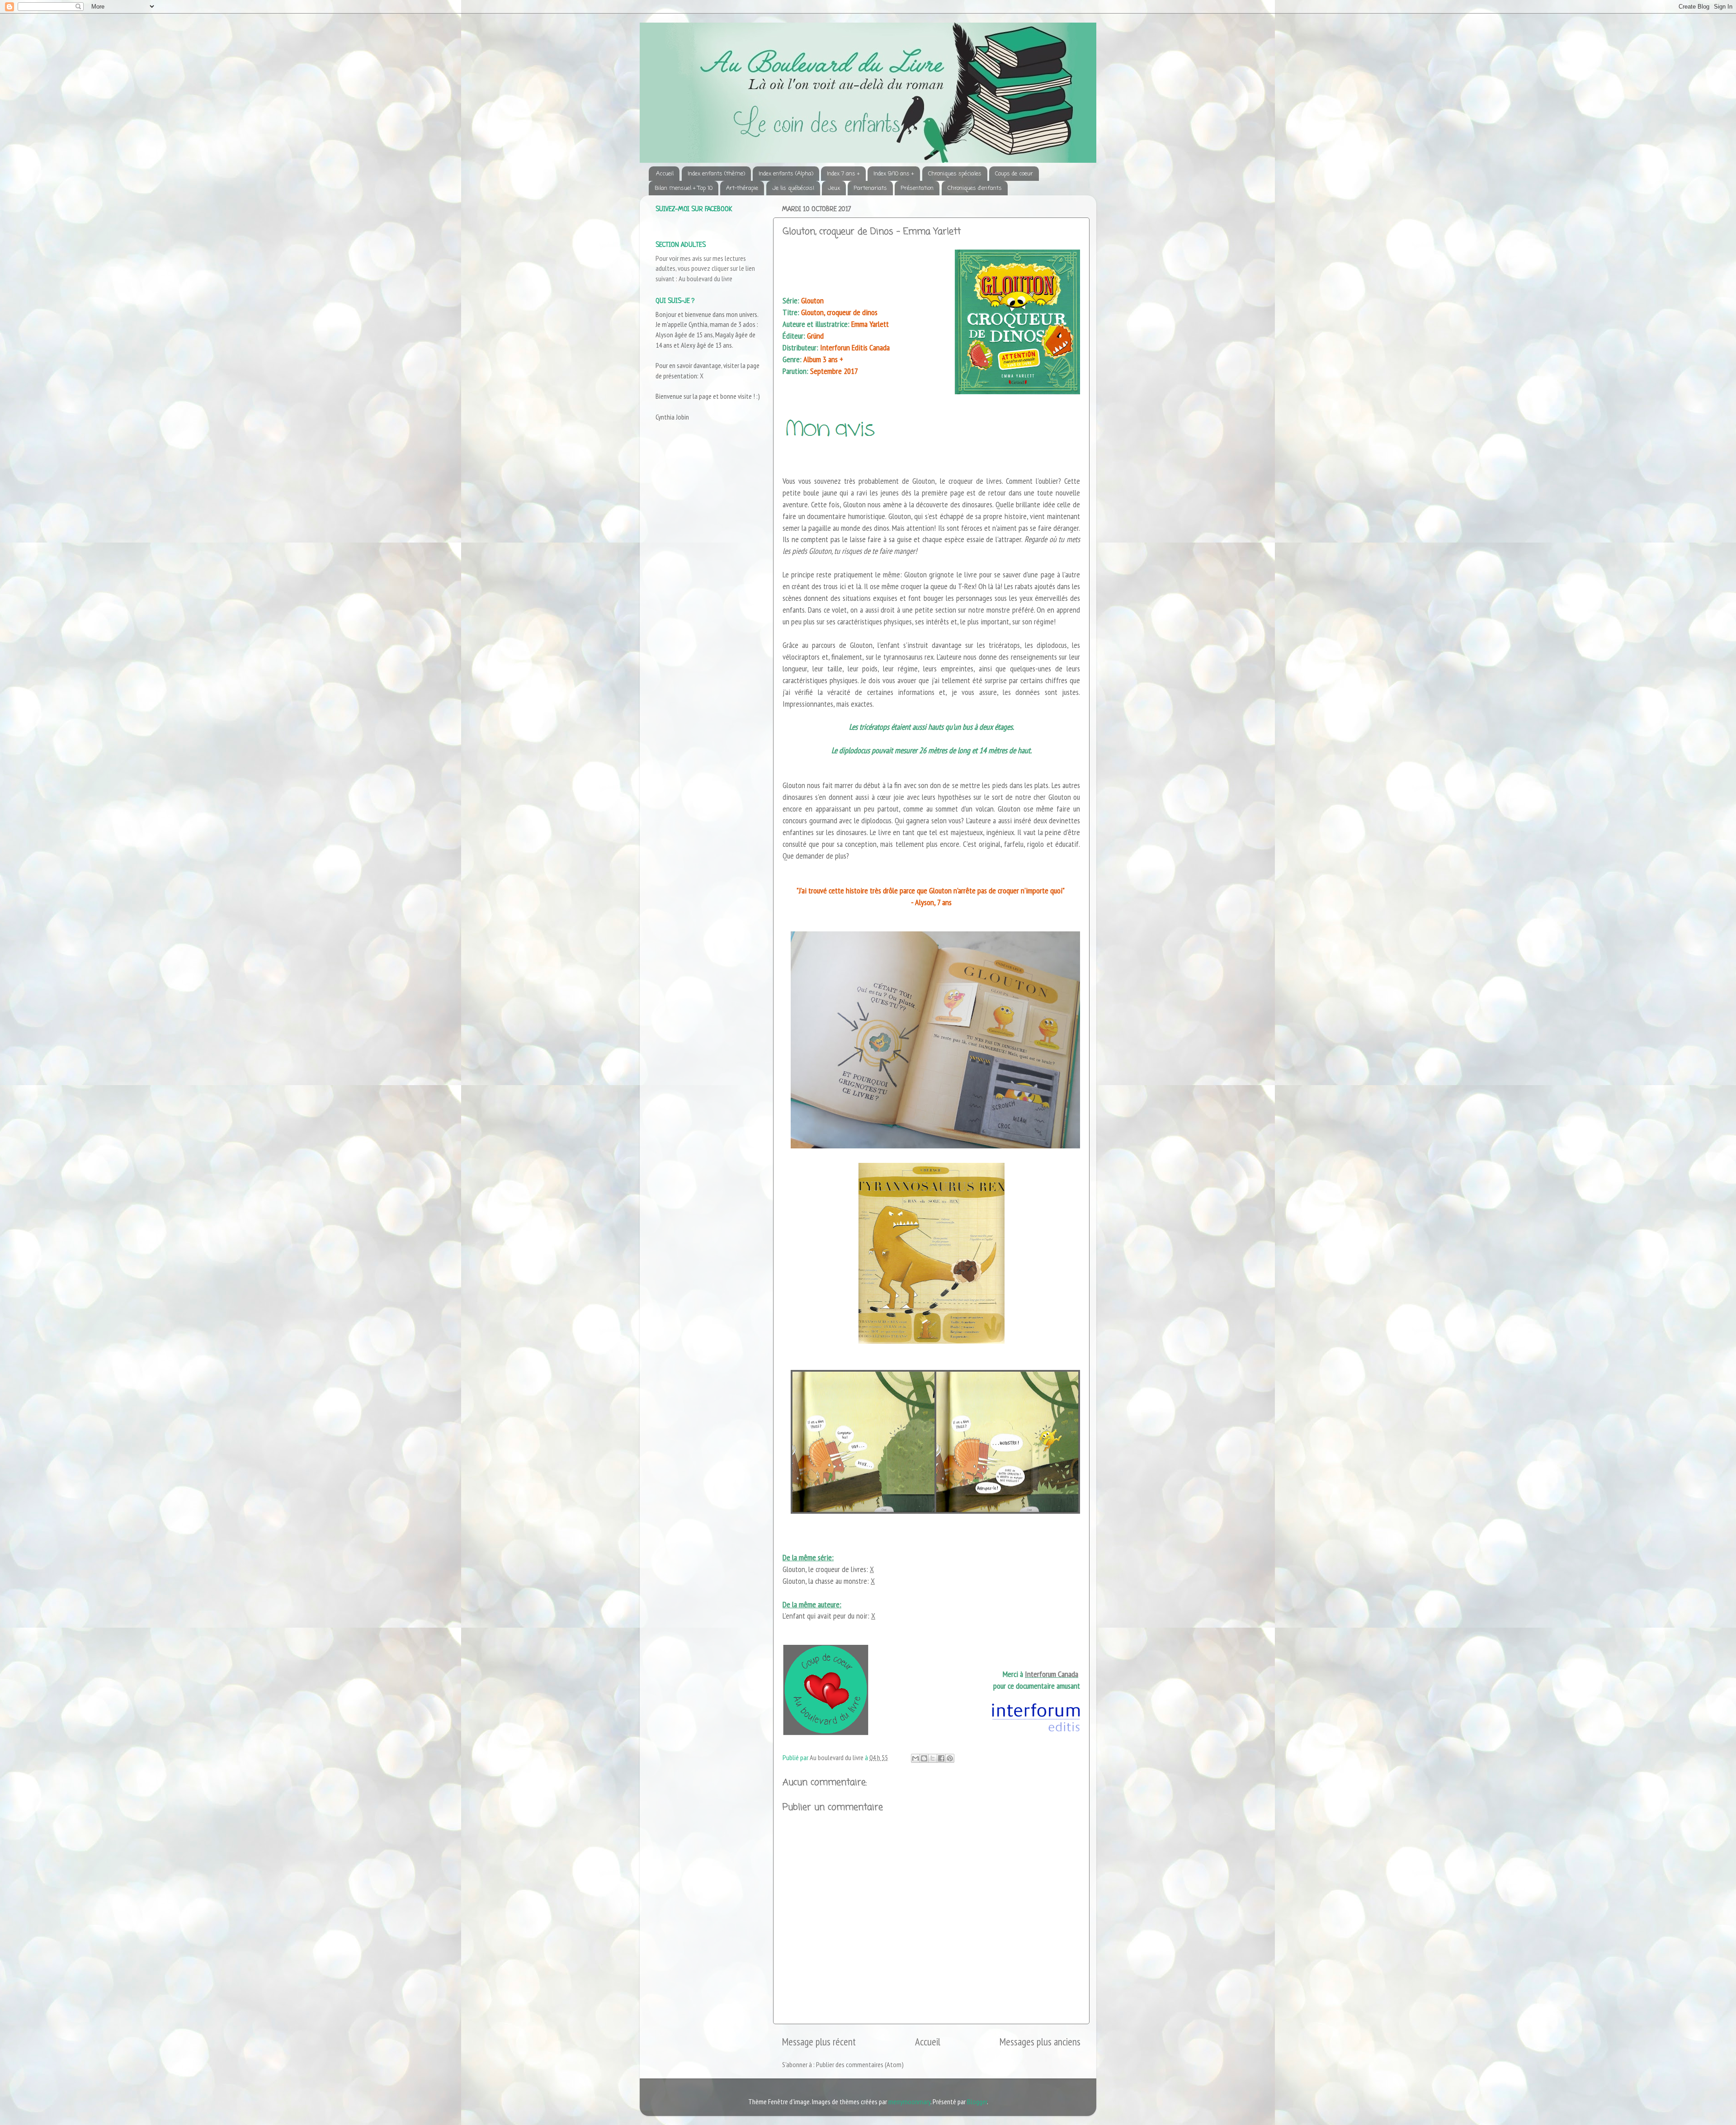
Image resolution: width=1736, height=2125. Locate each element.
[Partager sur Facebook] (941, 1758)
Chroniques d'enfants (975, 188)
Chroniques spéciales (955, 174)
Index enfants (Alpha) (786, 174)
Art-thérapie (742, 188)
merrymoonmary (909, 2101)
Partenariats (870, 188)
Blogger (977, 2101)
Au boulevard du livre (705, 279)
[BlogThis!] (924, 1758)
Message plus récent (819, 2042)
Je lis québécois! (793, 188)
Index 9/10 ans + (894, 174)
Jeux (834, 188)
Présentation (917, 188)
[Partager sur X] (933, 1758)
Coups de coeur (1014, 174)
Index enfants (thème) (716, 174)
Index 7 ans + (843, 174)
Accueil (665, 174)
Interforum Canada (1052, 1674)
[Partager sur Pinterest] (950, 1758)
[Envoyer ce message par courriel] (915, 1758)
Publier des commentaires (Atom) (860, 2064)
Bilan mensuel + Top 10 (684, 188)
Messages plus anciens (1040, 2042)
